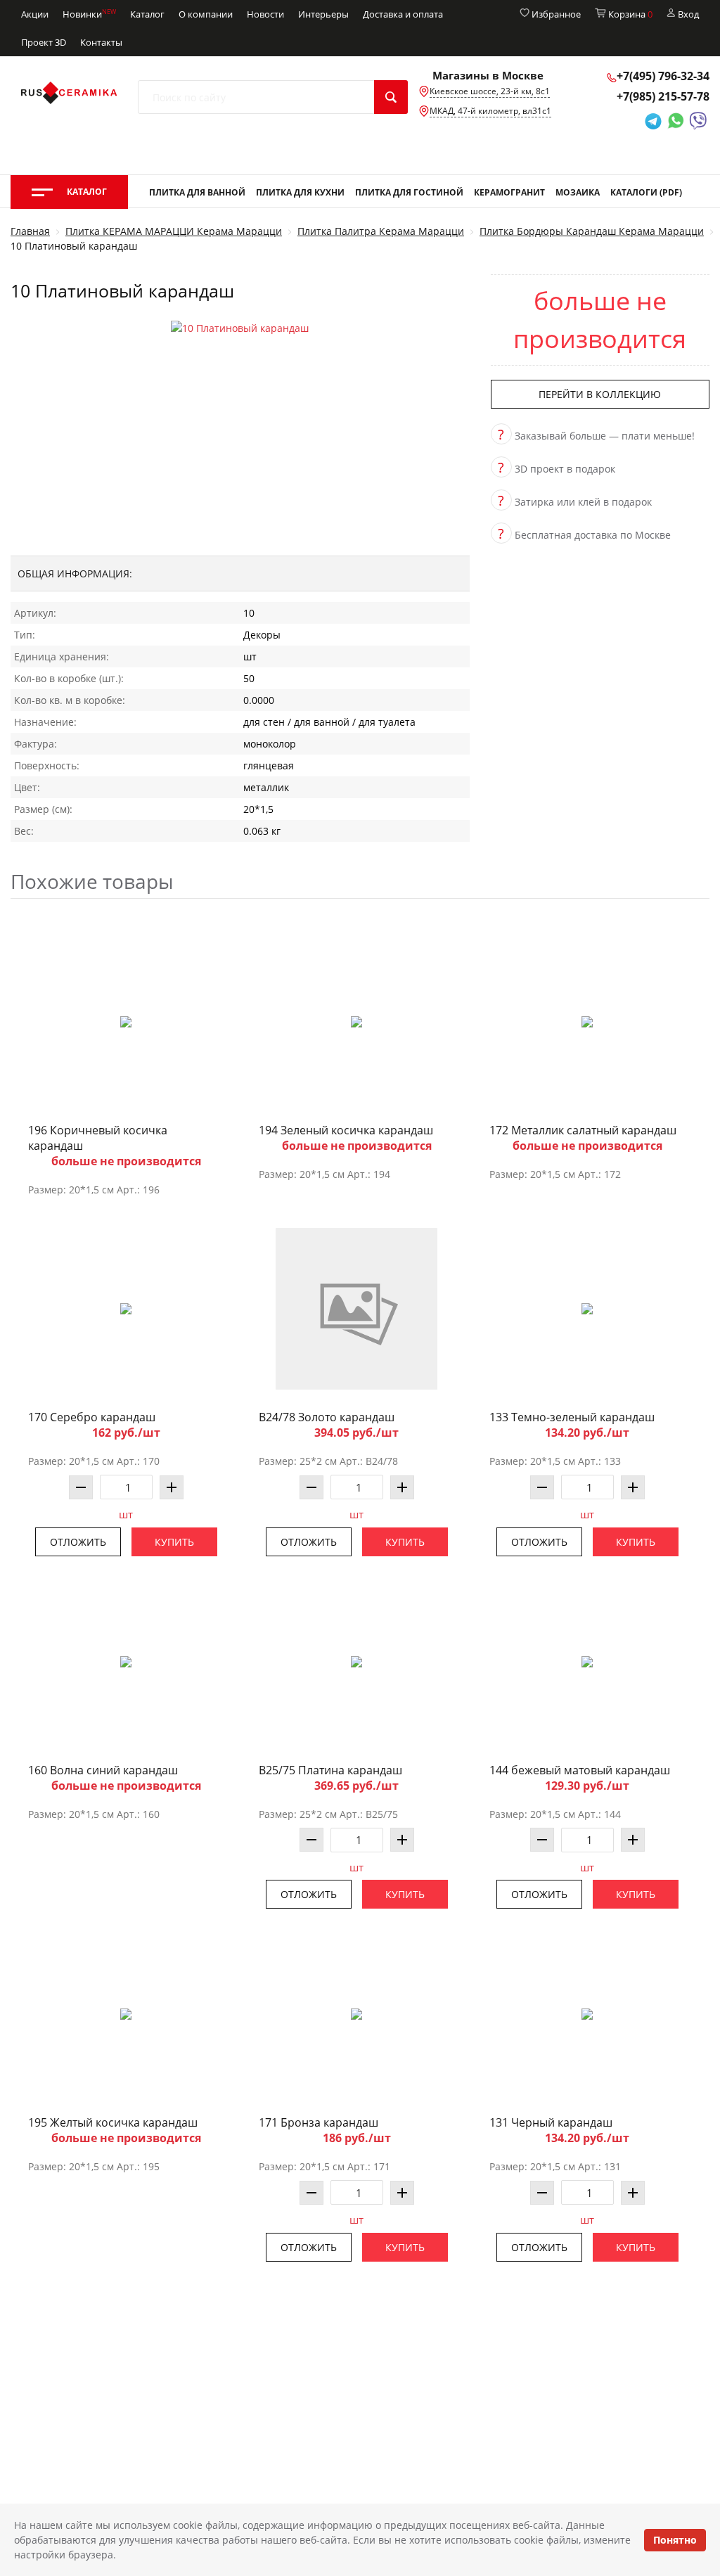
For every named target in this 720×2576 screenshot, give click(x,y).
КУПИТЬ (174, 1542)
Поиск (391, 97)
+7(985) (663, 96)
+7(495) (663, 76)
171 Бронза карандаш (319, 2122)
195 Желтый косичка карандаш (113, 2122)
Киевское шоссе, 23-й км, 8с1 (490, 91)
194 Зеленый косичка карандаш (346, 1130)
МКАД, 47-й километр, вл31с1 (490, 111)
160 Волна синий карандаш (103, 1770)
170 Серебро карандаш (92, 1417)
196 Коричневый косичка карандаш (98, 1138)
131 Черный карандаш (551, 2122)
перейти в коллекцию (600, 394)
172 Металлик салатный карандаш (583, 1130)
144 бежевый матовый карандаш (580, 1770)
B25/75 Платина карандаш (330, 1770)
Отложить (78, 1542)
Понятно (675, 2540)
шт (126, 1514)
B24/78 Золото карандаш (327, 1417)
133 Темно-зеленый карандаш (572, 1417)
